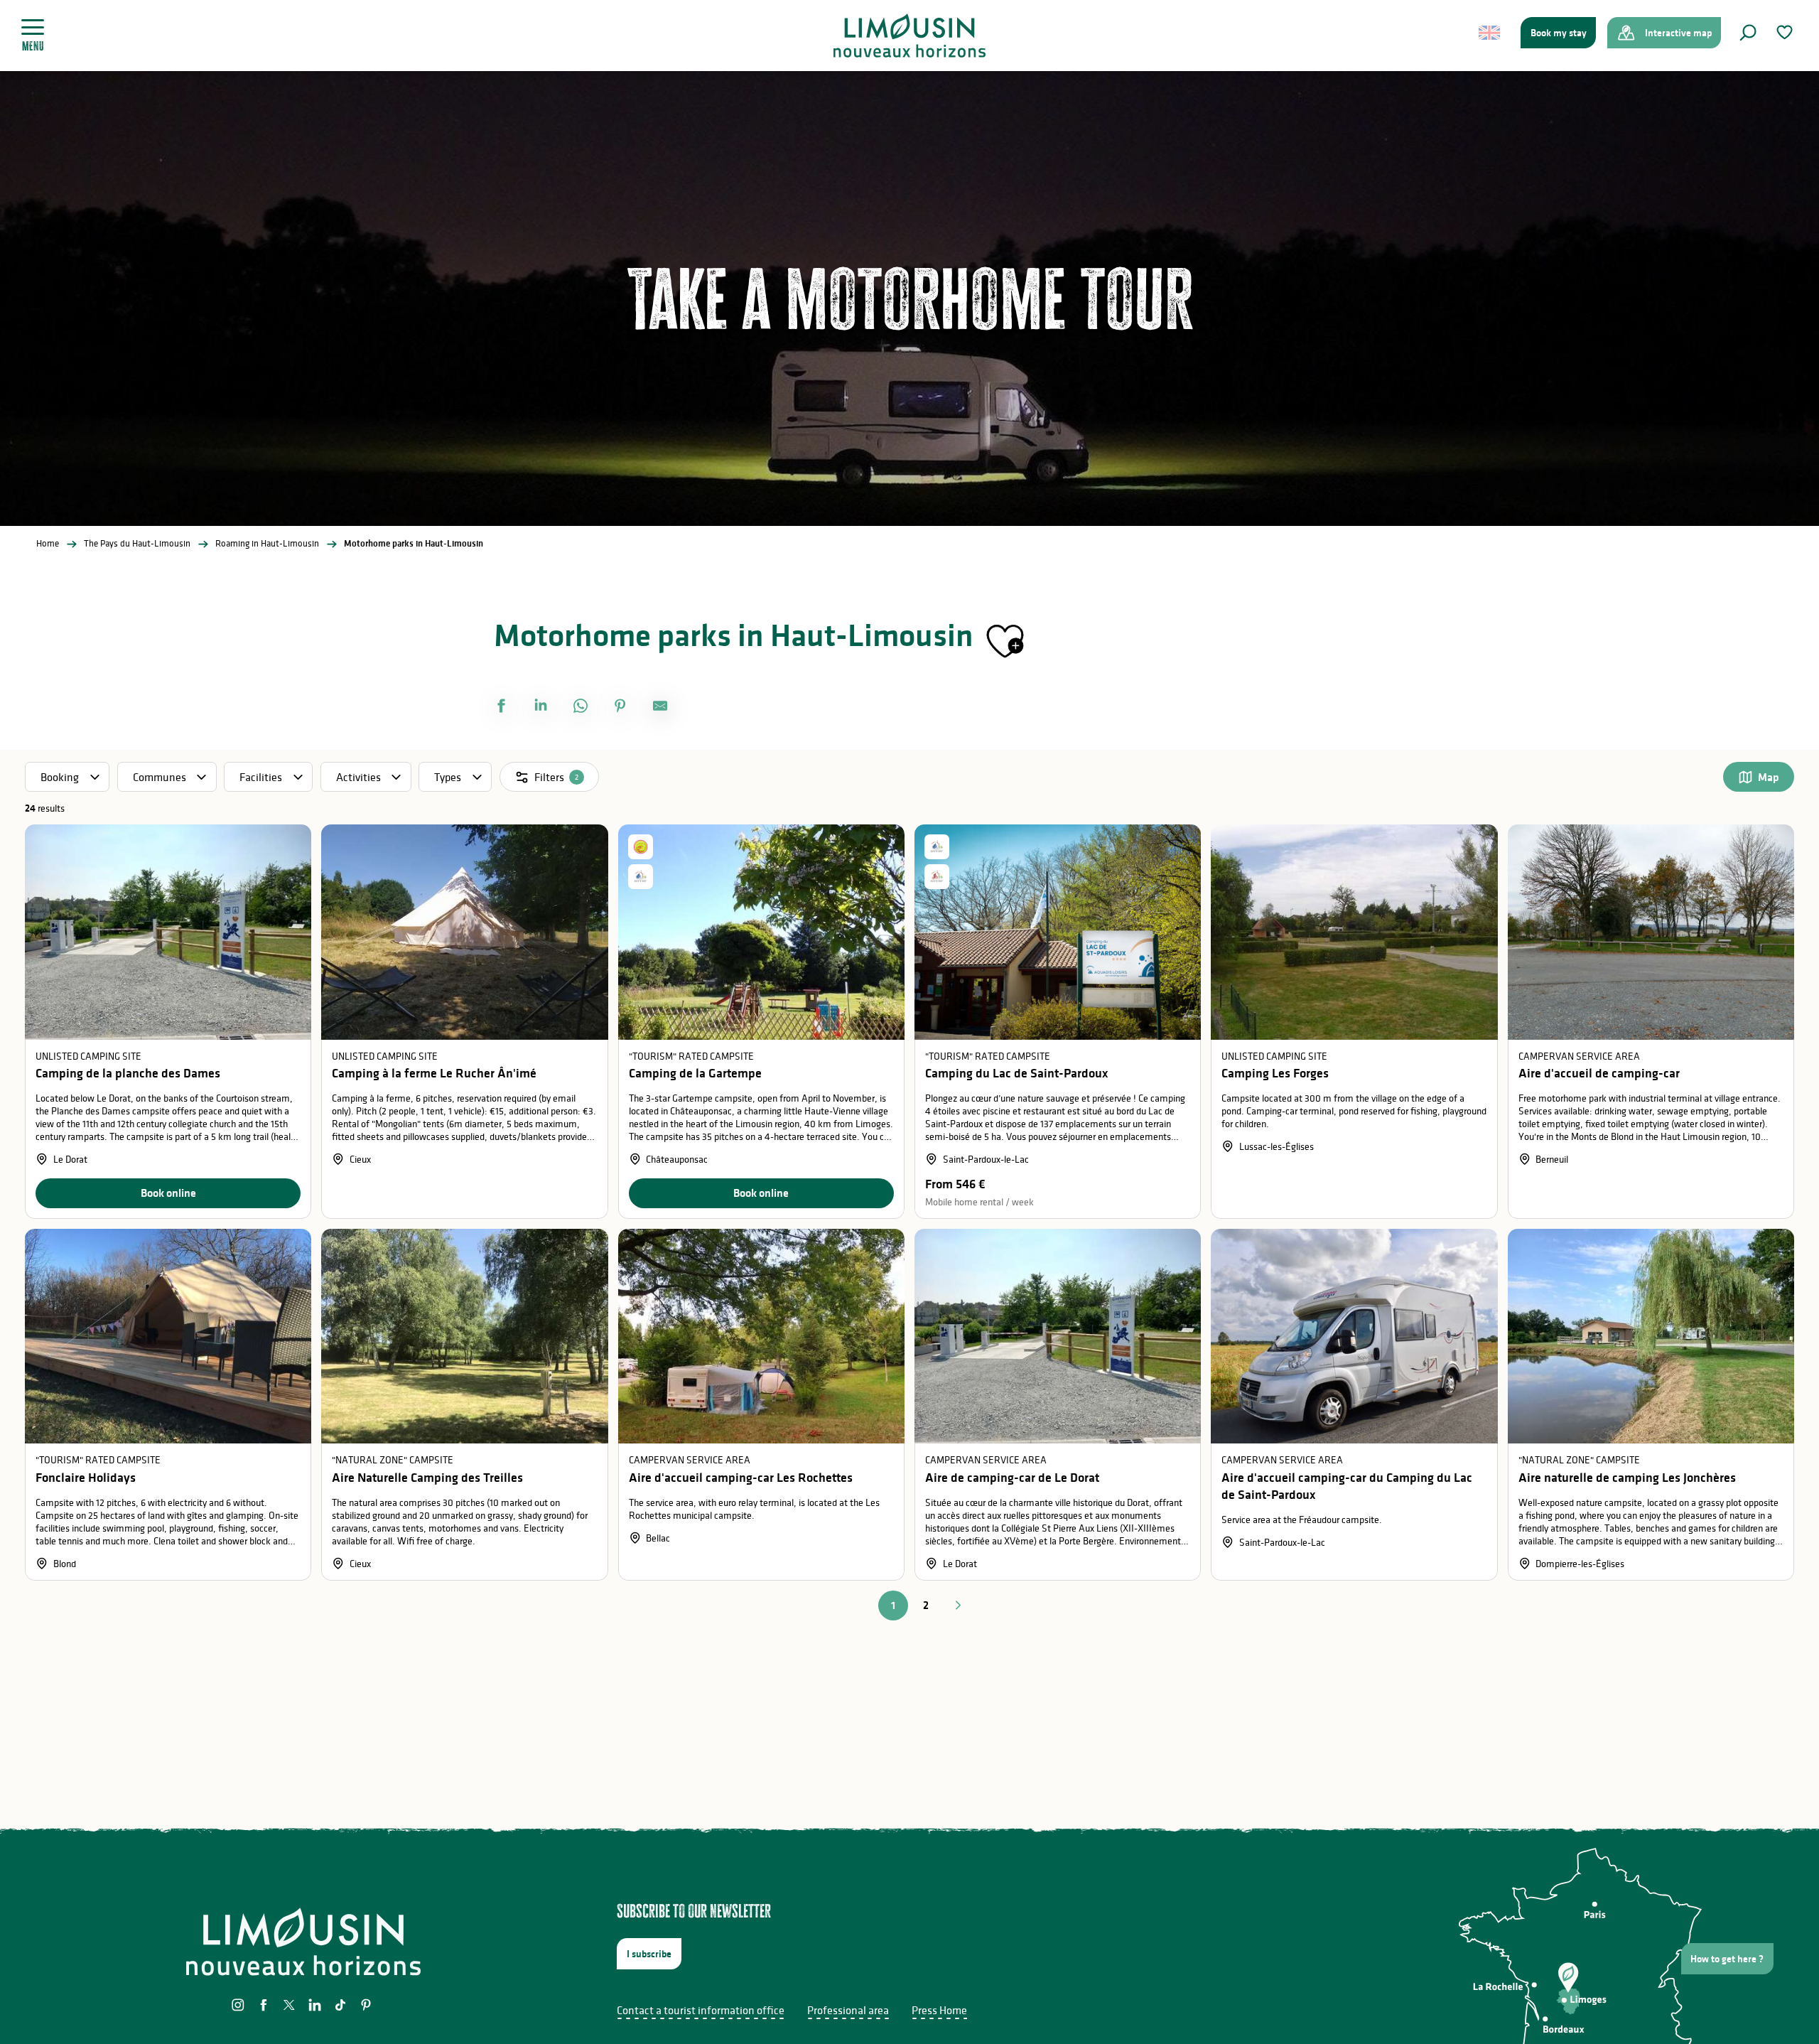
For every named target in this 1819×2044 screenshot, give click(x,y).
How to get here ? (1727, 1959)
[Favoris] (1786, 32)
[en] (1490, 33)
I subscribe (649, 1954)
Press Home (939, 2010)
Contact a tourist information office (701, 2010)
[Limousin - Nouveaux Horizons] (910, 36)
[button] (1748, 33)
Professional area (848, 2010)
